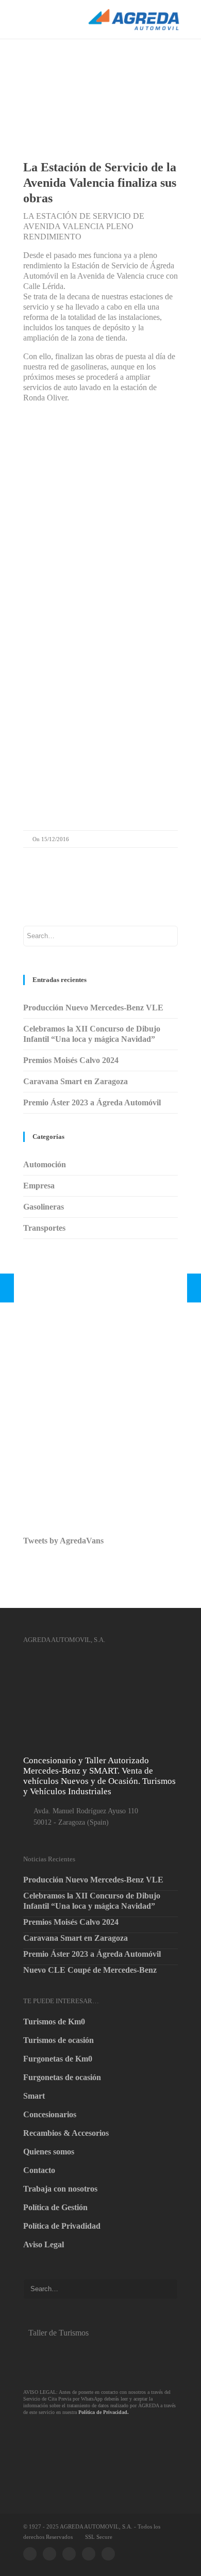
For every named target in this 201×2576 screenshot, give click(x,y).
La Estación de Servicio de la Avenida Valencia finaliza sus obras (100, 183)
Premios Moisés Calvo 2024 (71, 1060)
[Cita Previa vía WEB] (81, 2442)
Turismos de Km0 (54, 2022)
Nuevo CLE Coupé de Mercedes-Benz (90, 1970)
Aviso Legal (44, 2244)
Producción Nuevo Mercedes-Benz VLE (93, 1008)
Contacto (39, 2170)
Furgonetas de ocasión (62, 2077)
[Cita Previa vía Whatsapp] (81, 2360)
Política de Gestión (55, 2207)
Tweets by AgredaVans (63, 1541)
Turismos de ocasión (58, 2040)
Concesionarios (50, 2114)
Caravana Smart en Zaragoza (76, 1081)
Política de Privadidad (62, 2226)
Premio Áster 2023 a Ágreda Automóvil (92, 1102)
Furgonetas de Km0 (58, 2059)
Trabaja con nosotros (60, 2189)
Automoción (45, 1164)
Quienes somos (49, 2152)
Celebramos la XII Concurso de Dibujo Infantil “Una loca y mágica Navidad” (92, 1901)
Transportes (44, 1228)
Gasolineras (44, 1207)
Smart (34, 2096)
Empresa (39, 1186)
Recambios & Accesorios (66, 2133)
